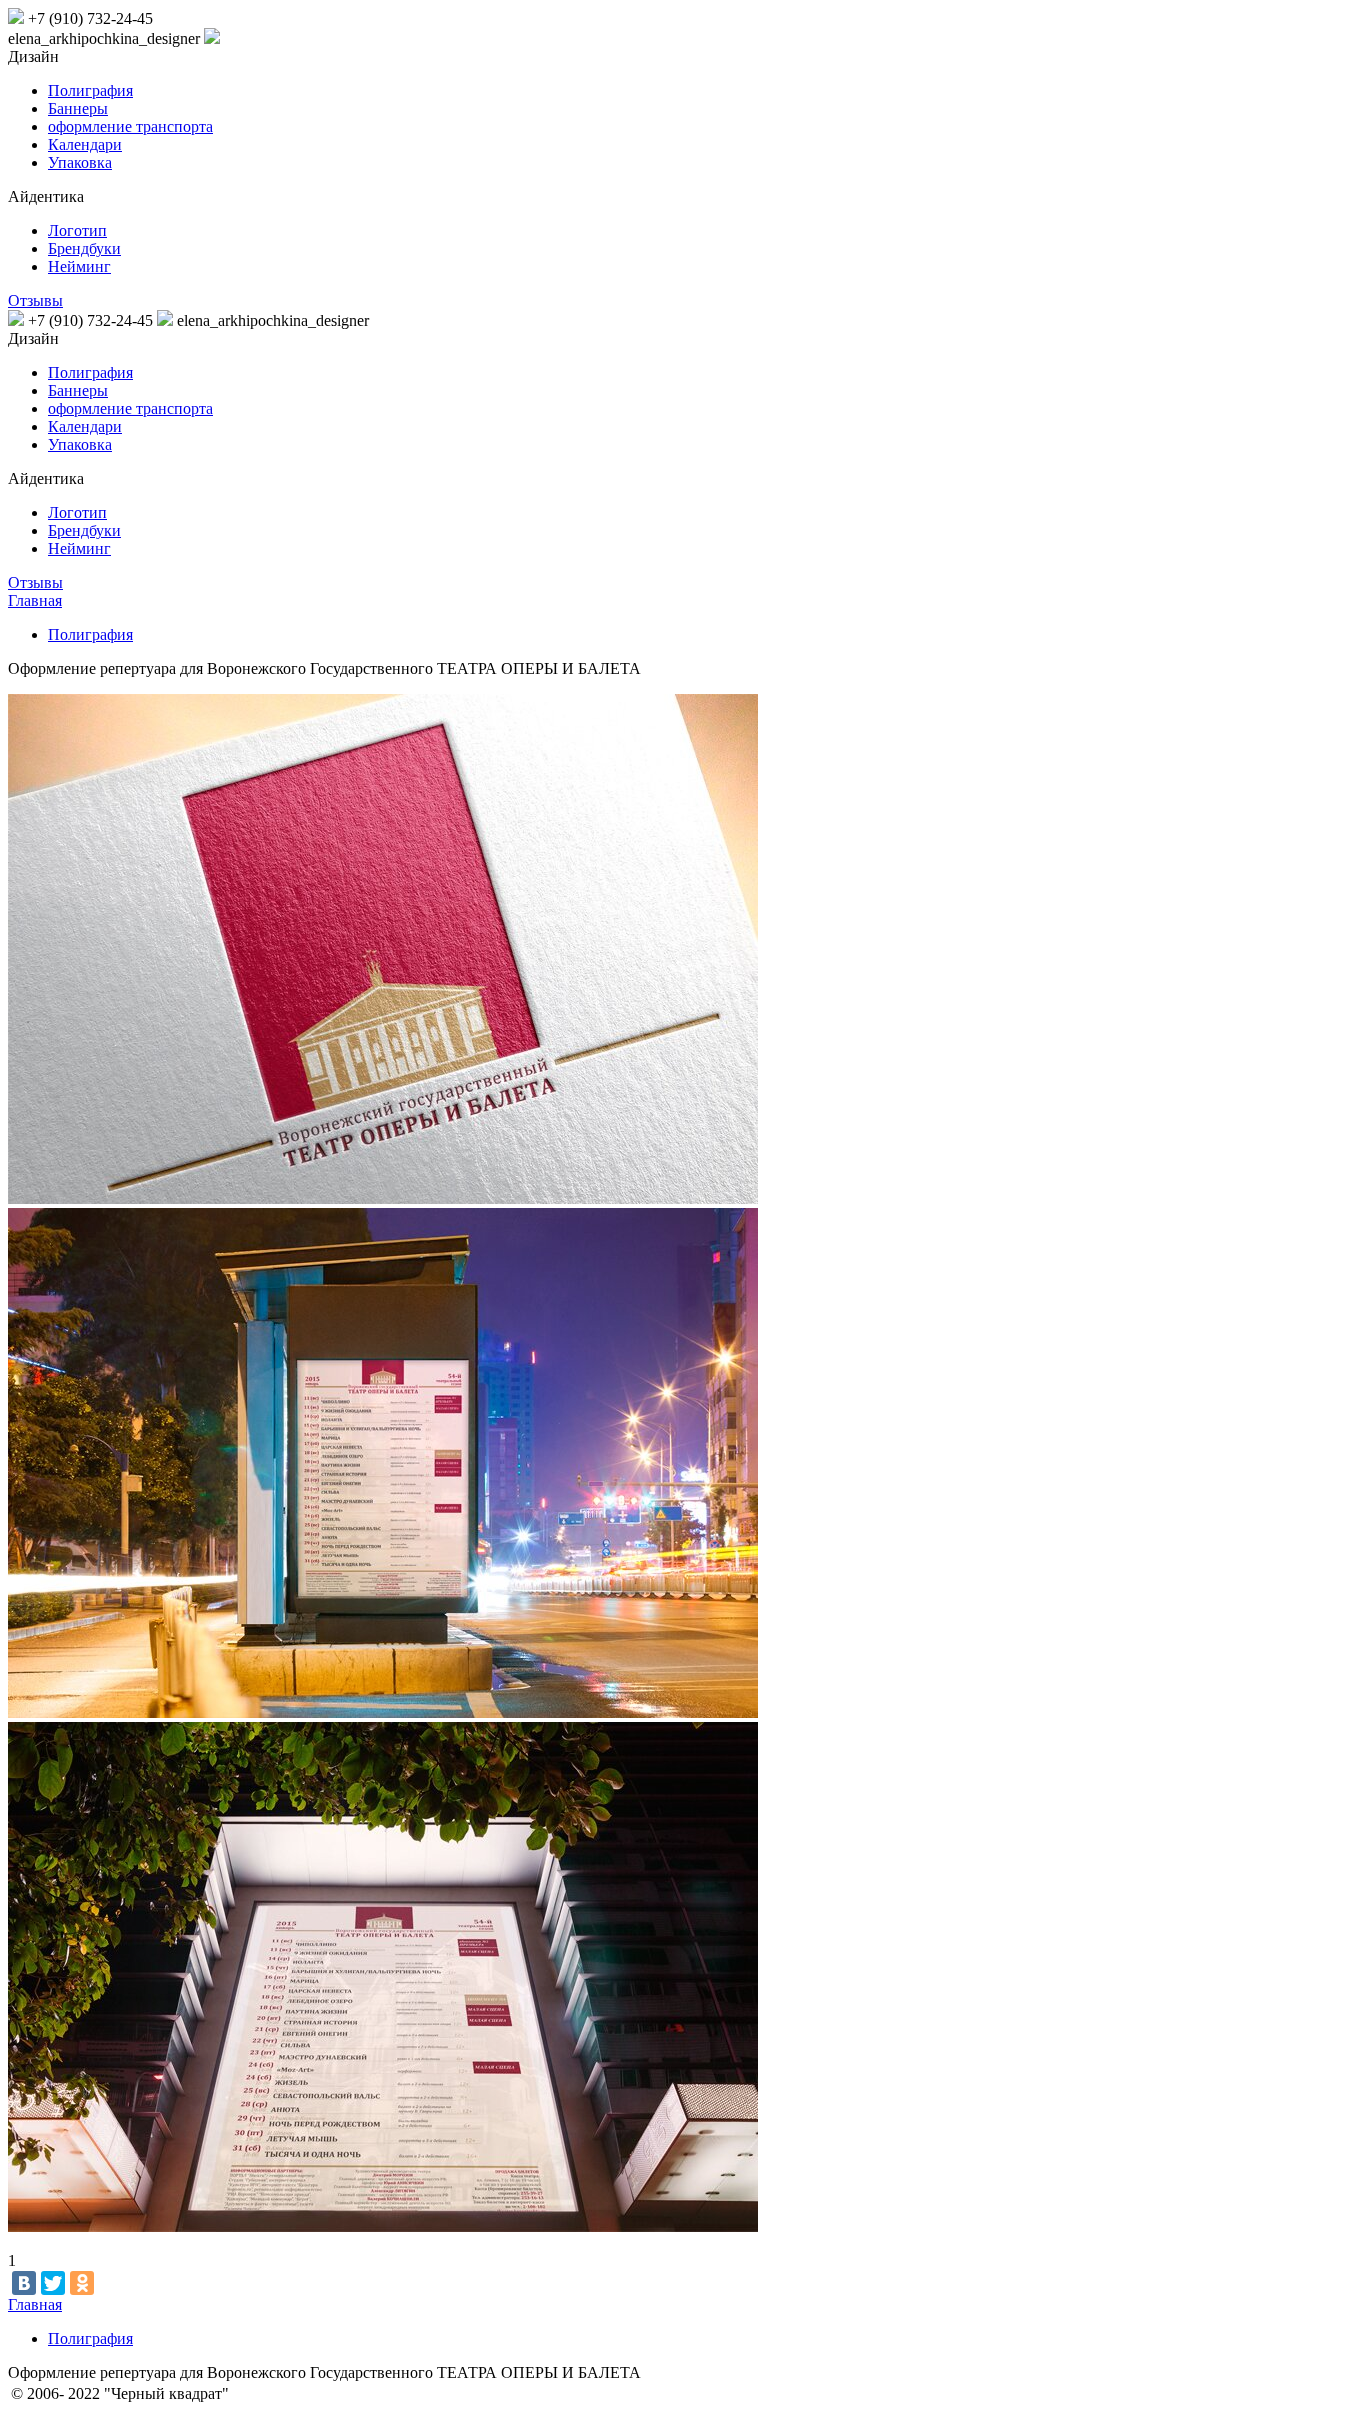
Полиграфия (90, 90)
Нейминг (79, 266)
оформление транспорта (130, 126)
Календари (85, 144)
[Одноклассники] (82, 2283)
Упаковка (80, 162)
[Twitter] (53, 2283)
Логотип (77, 230)
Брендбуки (84, 248)
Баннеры (78, 108)
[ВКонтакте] (24, 2283)
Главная (35, 600)
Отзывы (35, 300)
